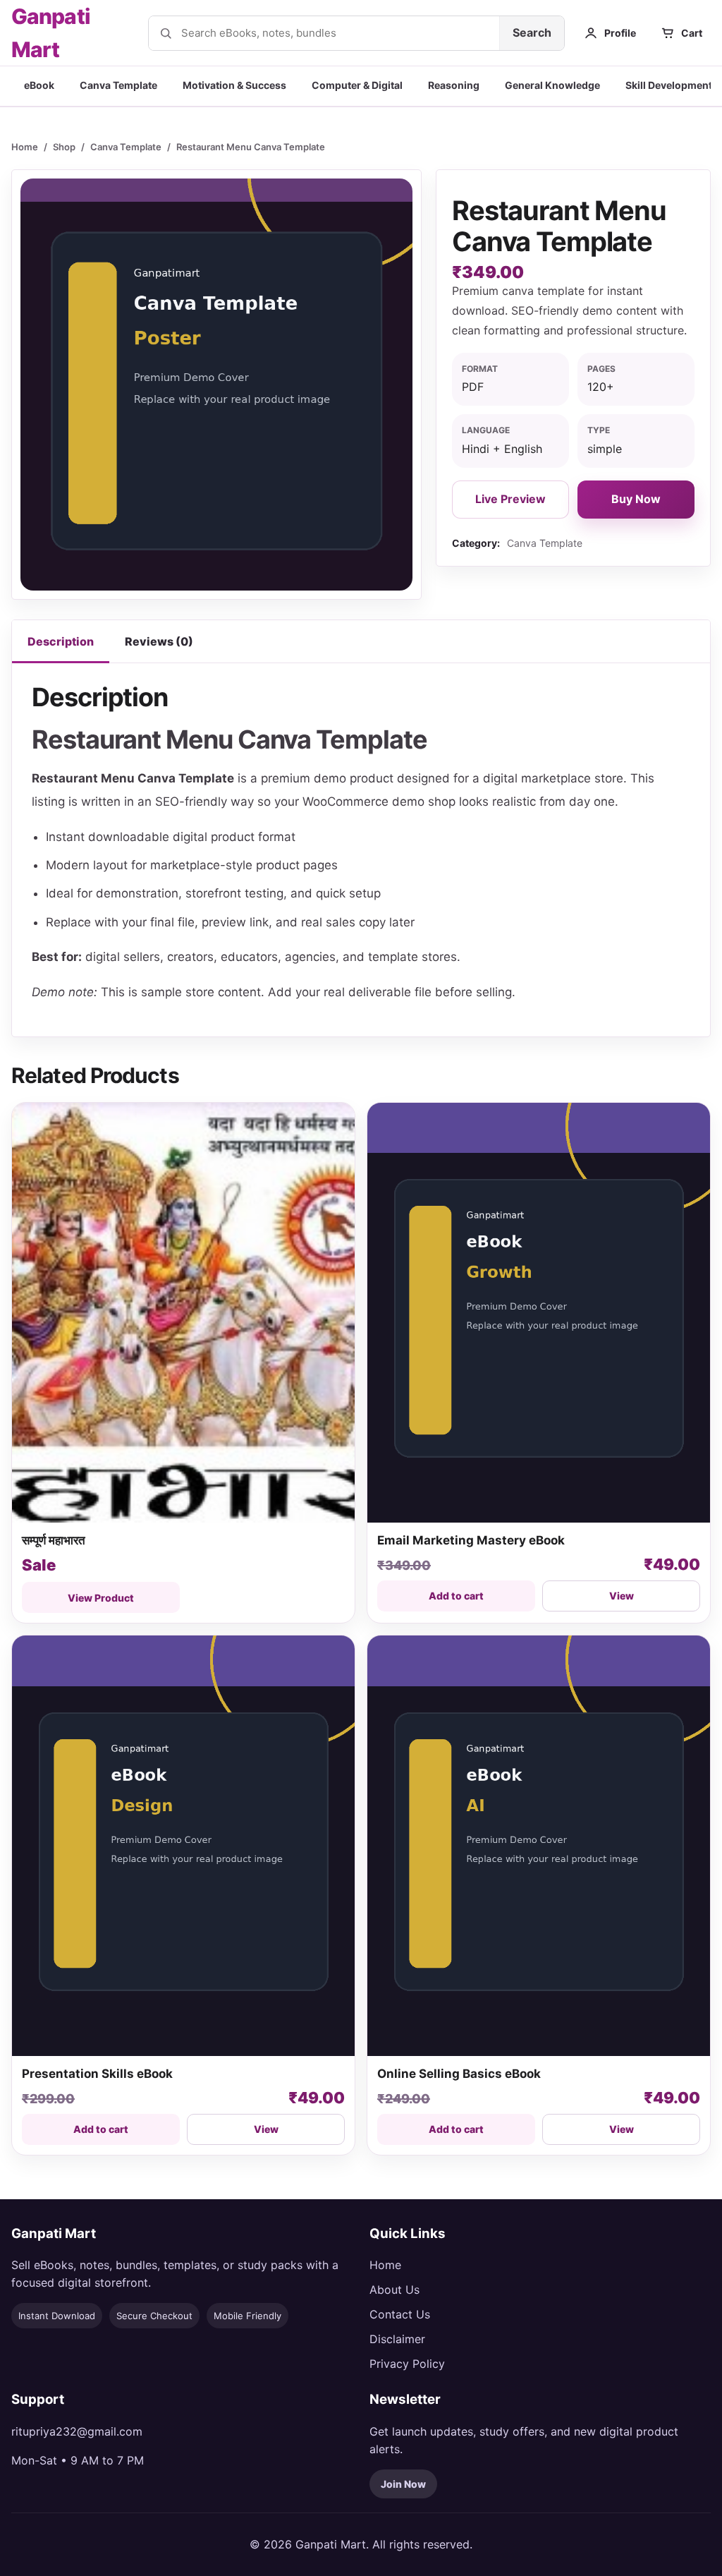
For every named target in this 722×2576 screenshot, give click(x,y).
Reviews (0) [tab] (159, 641)
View (622, 1596)
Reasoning (454, 85)
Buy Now (636, 499)
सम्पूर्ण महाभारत (55, 1540)
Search (532, 32)
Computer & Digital (357, 85)
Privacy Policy (407, 2364)
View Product (101, 1598)
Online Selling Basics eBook (459, 2074)
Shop (64, 147)
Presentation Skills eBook (97, 2074)
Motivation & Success (234, 85)
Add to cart (456, 1596)
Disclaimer (397, 2339)
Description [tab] (61, 641)
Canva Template (118, 85)
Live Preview (510, 499)
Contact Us (400, 2314)
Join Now (403, 2484)
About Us (394, 2290)
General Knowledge (552, 85)
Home (25, 147)
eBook (39, 85)
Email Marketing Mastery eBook (471, 1540)
